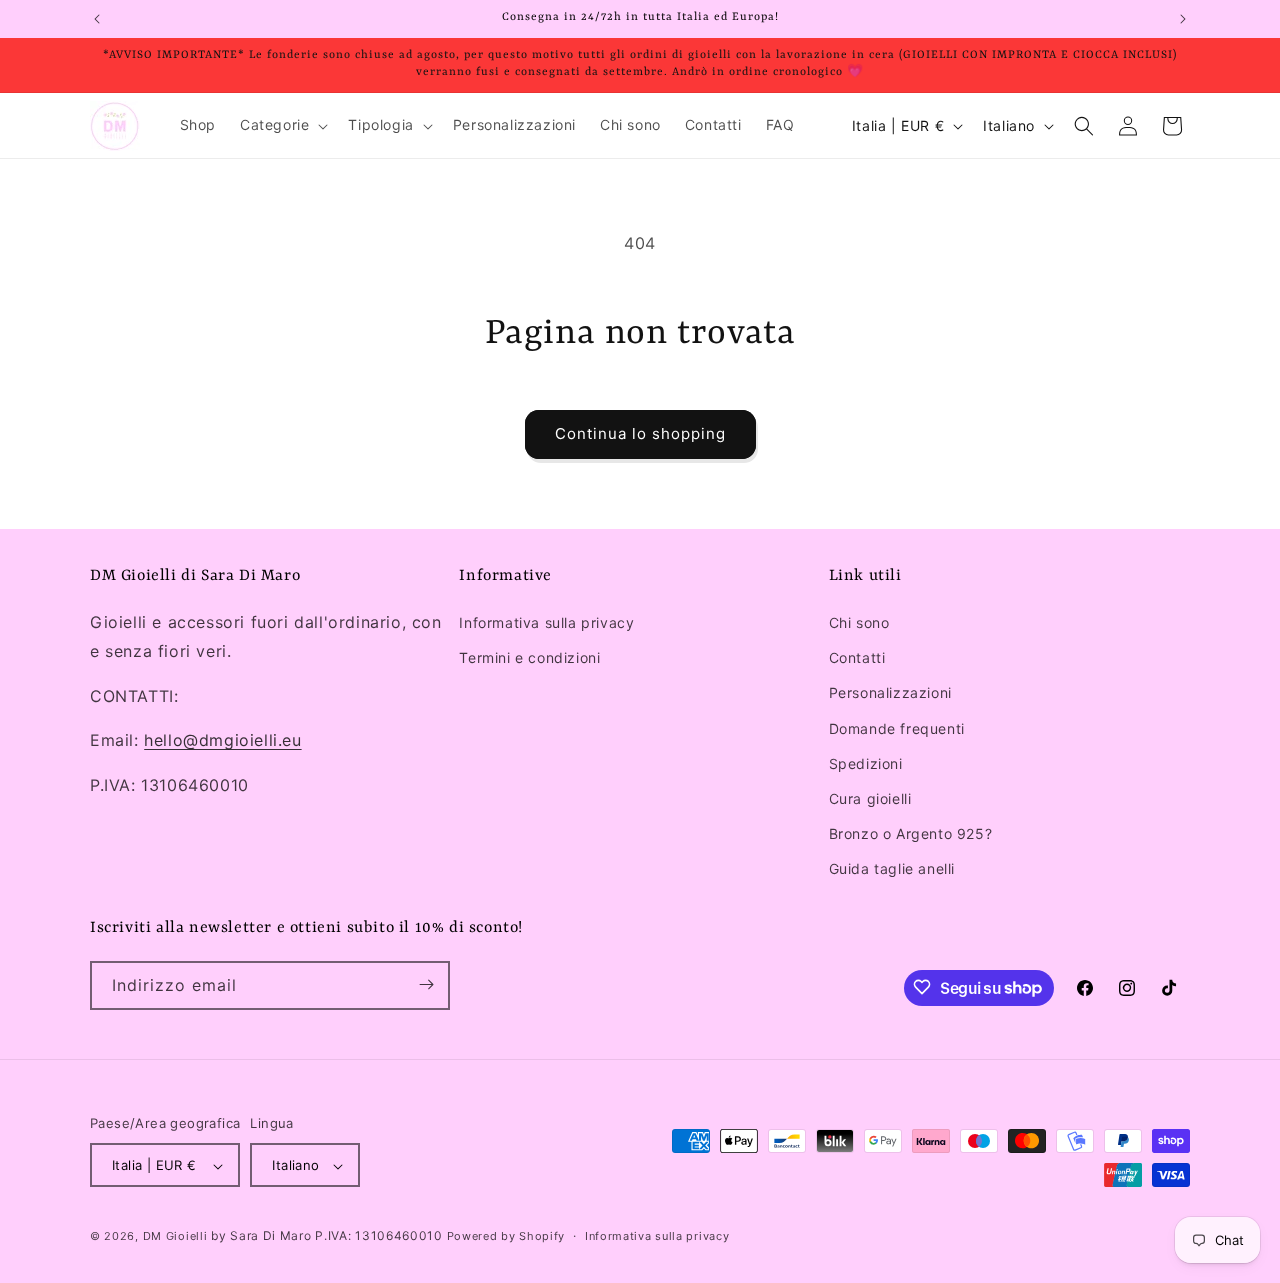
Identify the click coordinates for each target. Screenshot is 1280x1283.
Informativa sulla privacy (546, 622)
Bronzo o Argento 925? (911, 833)
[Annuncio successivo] (1183, 19)
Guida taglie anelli (892, 869)
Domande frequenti (897, 728)
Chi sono (859, 622)
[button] (282, 125)
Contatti (857, 657)
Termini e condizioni (529, 657)
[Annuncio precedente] (97, 19)
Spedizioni (866, 763)
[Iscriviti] (426, 984)
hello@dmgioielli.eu (222, 741)
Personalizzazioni (890, 693)
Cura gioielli (870, 798)
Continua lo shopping (640, 433)
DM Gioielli (175, 1237)
